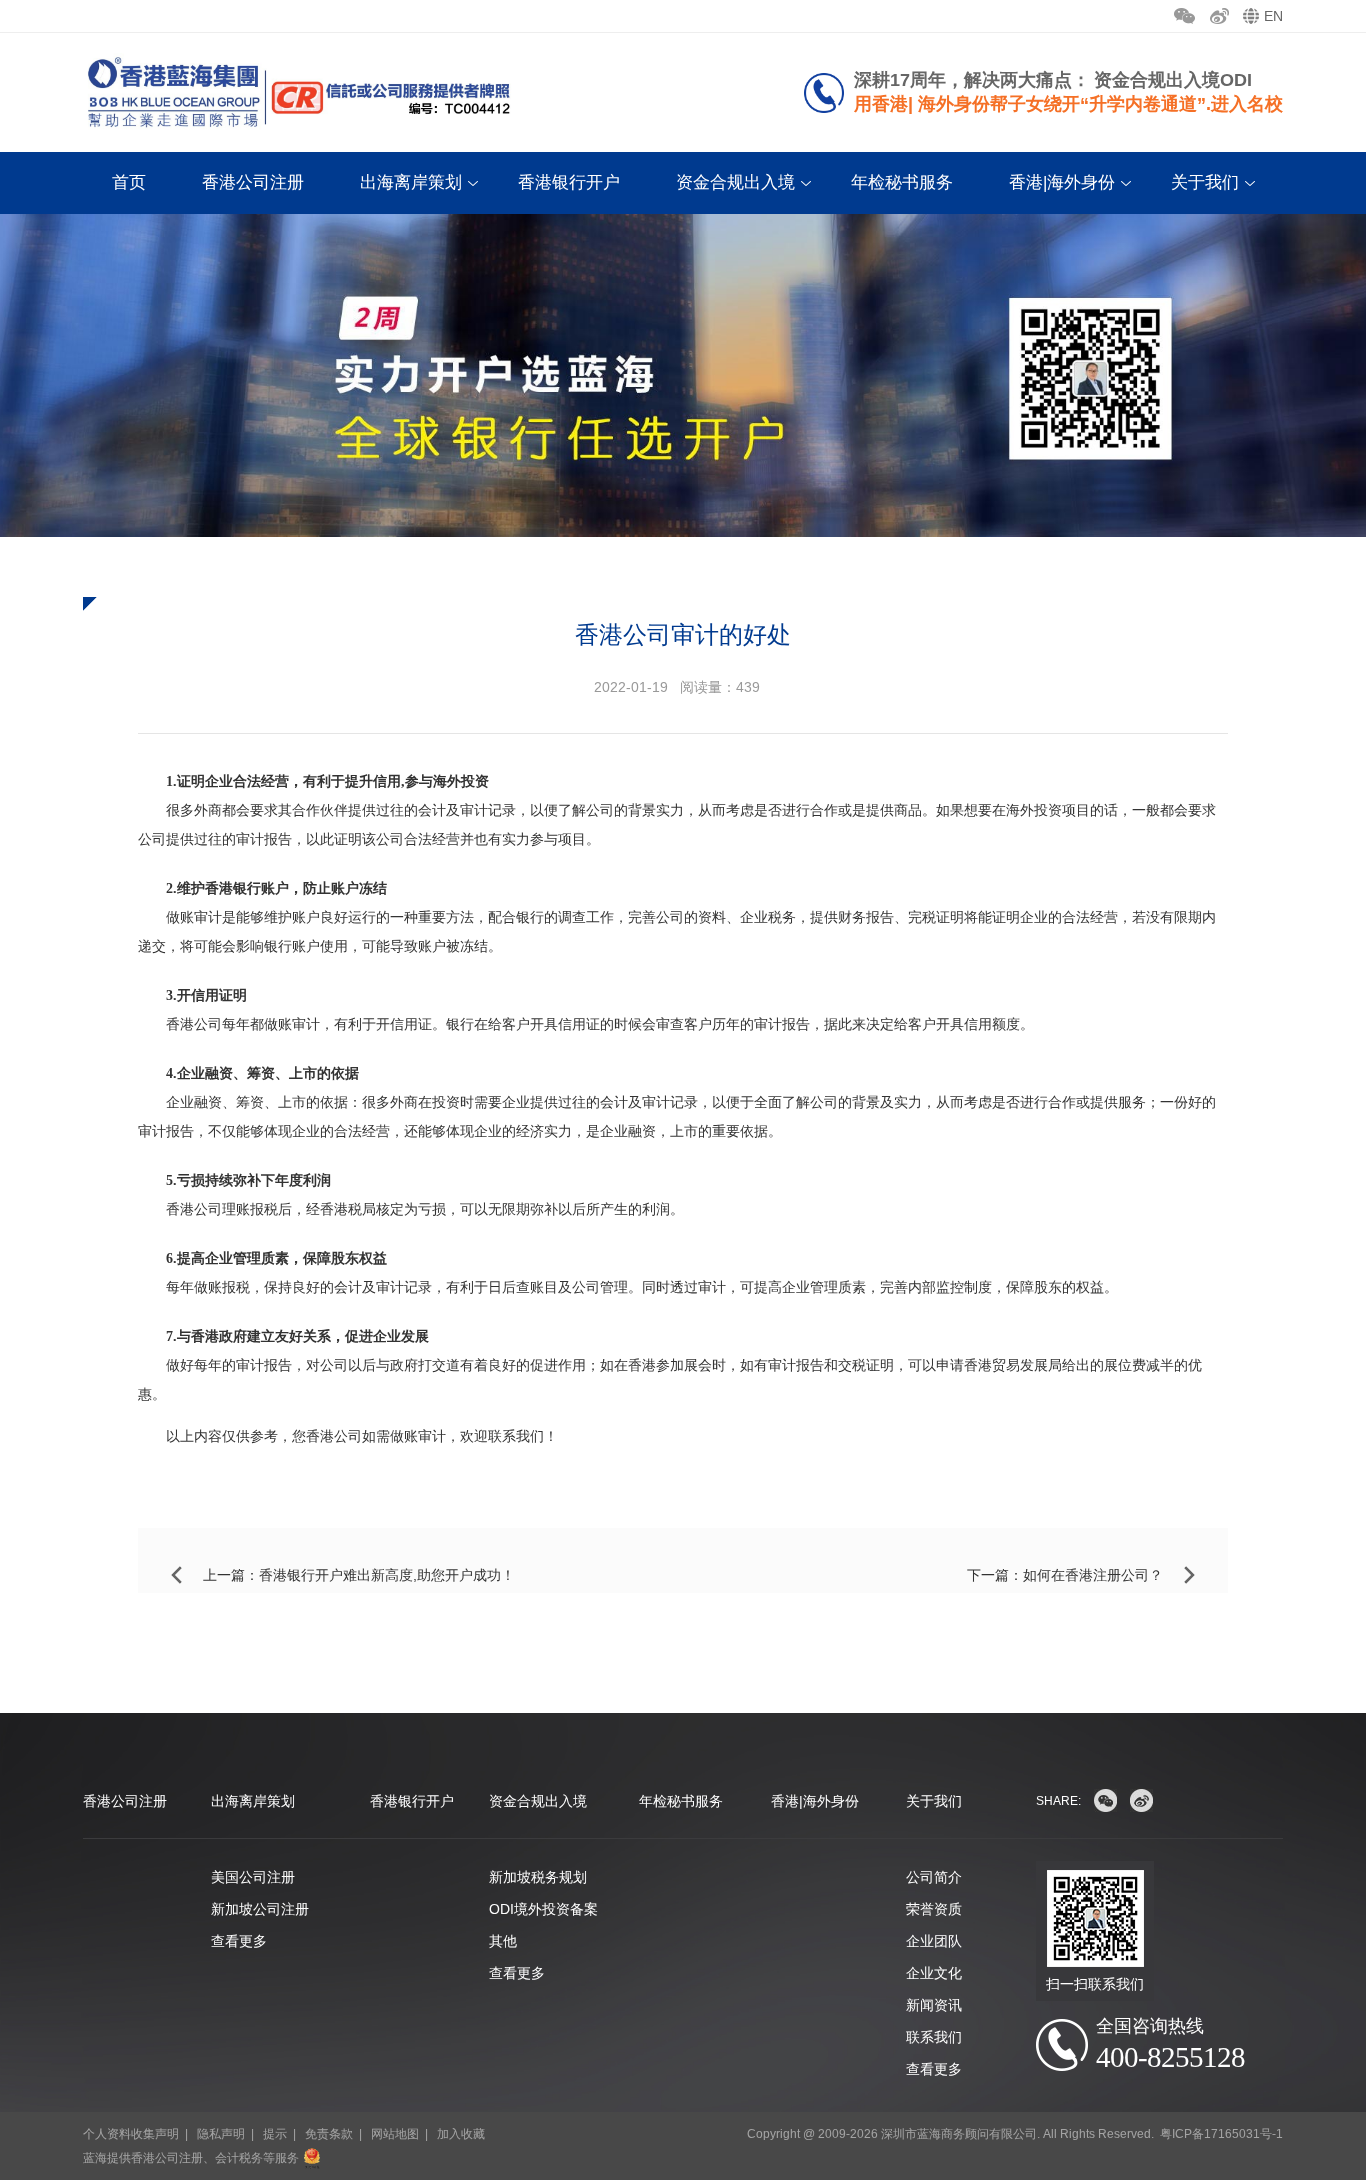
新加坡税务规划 (538, 1877)
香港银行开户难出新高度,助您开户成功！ (387, 1575)
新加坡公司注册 (260, 1909)
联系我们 (934, 2037)
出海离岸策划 (411, 182)
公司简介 (934, 1877)
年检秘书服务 (902, 182)
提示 (275, 2134)
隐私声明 (221, 2134)
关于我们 (1205, 182)
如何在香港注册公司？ (1093, 1575)
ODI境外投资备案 (543, 1909)
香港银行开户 (569, 182)
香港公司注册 (253, 182)
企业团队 (934, 1941)
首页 (129, 182)
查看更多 (239, 1941)
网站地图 (395, 2134)
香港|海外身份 (1062, 182)
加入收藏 (461, 2134)
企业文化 (934, 1973)
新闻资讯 (934, 2005)
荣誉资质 (934, 1909)
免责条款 (329, 2134)
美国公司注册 (253, 1877)
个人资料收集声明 (131, 2134)
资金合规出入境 (735, 182)
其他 (503, 1941)
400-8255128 (1170, 2057)
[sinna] (1141, 1800)
